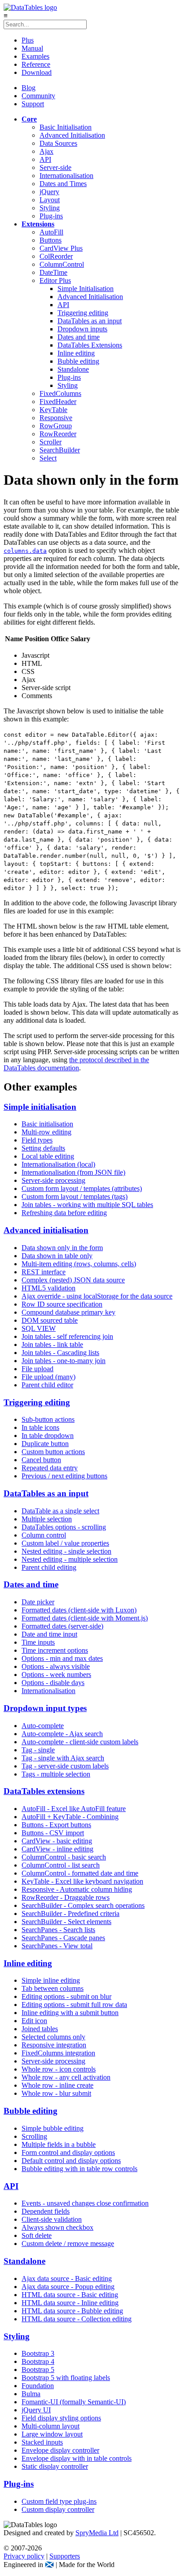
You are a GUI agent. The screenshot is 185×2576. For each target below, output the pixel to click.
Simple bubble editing (53, 2128)
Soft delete (37, 2235)
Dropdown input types (45, 1708)
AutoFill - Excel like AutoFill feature (74, 1809)
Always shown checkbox (57, 2227)
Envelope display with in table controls (77, 2458)
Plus (28, 40)
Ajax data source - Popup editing (68, 2287)
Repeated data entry (50, 1468)
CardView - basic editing (57, 1841)
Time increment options (55, 1650)
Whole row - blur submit (56, 2093)
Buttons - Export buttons (56, 1825)
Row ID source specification (62, 1304)
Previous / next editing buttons (64, 1476)
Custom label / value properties (65, 1543)
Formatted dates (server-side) (62, 1626)
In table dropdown (48, 1436)
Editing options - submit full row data (74, 2005)
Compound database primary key (68, 1312)
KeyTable (53, 410)
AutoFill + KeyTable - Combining (70, 1817)
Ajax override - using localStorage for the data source (97, 1296)
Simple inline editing (51, 1980)
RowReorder (58, 434)
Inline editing (76, 353)
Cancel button (41, 1460)
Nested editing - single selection (66, 1551)
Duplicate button (45, 1444)
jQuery (49, 192)
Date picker (38, 1602)
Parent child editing (49, 1567)
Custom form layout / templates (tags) (75, 1197)
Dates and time (79, 337)
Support (33, 104)
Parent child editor (47, 1385)
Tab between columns (53, 1988)
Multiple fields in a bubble (59, 2144)
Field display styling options (61, 2418)
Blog (29, 88)
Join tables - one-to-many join (64, 1361)
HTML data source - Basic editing (70, 2295)
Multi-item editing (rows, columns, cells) (79, 1264)
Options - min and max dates (62, 1658)
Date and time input (49, 1634)
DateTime (53, 272)
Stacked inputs (42, 2442)
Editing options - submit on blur (66, 1996)
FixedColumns (60, 393)
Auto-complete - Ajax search (62, 1734)
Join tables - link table (52, 1344)
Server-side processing (53, 1180)
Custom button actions (53, 1452)
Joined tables (40, 2029)
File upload (37, 1369)
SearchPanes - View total (57, 1946)
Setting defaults (43, 1148)
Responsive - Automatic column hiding (77, 1889)
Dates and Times (63, 184)
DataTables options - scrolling (64, 1527)
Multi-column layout (51, 2426)
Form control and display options (68, 2152)
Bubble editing (78, 361)
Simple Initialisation (86, 289)
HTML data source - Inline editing (70, 2303)
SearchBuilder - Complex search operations (83, 1905)
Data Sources (58, 143)
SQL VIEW (39, 1328)
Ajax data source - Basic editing (67, 2278)
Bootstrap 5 (38, 2370)
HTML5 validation (48, 1288)
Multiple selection (47, 1519)
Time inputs (38, 1642)
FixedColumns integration (58, 2053)
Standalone (73, 369)
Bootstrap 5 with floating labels (66, 2378)
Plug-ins (51, 216)
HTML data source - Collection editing (77, 2319)
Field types (37, 1140)
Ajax (46, 151)
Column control (44, 1535)
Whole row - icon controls (59, 2069)
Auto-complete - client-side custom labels (80, 1742)
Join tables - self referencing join (67, 1336)
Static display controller (55, 2466)
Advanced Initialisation (72, 135)
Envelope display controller (60, 2450)
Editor (55, 280)
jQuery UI (36, 2410)
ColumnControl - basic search (64, 1857)
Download (37, 72)
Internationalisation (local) (58, 1164)
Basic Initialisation (66, 127)
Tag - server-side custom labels (65, 1766)
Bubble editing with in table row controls (79, 2169)
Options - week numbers (56, 1675)
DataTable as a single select (60, 1511)
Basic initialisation (47, 1124)
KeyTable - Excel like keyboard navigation (82, 1881)
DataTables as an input (90, 321)
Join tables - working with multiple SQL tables (87, 1205)
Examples (35, 56)
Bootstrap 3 (38, 2353)
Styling (50, 208)
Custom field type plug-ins (59, 2501)
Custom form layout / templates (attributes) (82, 1188)
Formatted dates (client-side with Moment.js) (85, 1618)
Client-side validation (52, 2219)
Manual (32, 48)
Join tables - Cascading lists (60, 1353)
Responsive (56, 418)
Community (38, 96)
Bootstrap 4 (38, 2361)
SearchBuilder (60, 450)
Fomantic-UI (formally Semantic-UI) (74, 2402)
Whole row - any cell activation (66, 2077)
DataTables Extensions (90, 345)
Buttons (51, 240)
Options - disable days (53, 1683)
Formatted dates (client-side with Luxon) (79, 1610)
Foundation (38, 2386)
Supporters (65, 2556)
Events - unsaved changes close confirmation (85, 2203)
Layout (50, 200)
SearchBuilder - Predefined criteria (70, 1914)
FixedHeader (58, 402)
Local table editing (48, 1156)
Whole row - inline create (57, 2085)
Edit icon (34, 2021)
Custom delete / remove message (68, 2244)
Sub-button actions (48, 1419)
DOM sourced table (50, 1320)
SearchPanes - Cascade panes (63, 1938)
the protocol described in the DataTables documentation (76, 1064)
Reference (36, 64)
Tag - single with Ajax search (63, 1758)
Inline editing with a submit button (70, 2013)
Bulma (31, 2394)
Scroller (51, 442)
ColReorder (56, 256)
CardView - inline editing (57, 1849)
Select (48, 458)
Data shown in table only (57, 1256)
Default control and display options (71, 2161)
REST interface (44, 1272)
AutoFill (51, 232)
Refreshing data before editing (64, 1213)
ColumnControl (62, 264)
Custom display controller (58, 2509)
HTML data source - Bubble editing (72, 2311)
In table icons (40, 1427)
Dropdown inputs (82, 329)
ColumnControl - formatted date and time (80, 1873)
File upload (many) (48, 1377)
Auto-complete (43, 1726)
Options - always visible (56, 1666)
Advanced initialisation (46, 1230)
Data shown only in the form (62, 1248)
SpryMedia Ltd (97, 2533)
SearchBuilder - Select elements (66, 1922)
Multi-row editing (46, 1132)
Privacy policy (24, 2556)
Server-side (55, 167)
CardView (61, 248)
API (45, 159)
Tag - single (38, 1750)
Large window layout (52, 2434)
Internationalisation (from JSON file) (73, 1172)
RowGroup (56, 426)
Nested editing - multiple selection (70, 1559)
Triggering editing (83, 313)
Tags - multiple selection (56, 1774)
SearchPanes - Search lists (58, 1930)
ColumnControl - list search (61, 1865)
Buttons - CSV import (53, 1833)
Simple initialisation (40, 1107)
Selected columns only (53, 2037)
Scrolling (34, 2136)
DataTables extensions (44, 1791)
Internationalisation (66, 176)
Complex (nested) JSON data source (73, 1280)
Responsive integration (54, 2045)
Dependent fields (46, 2211)
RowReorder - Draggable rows (66, 1897)
